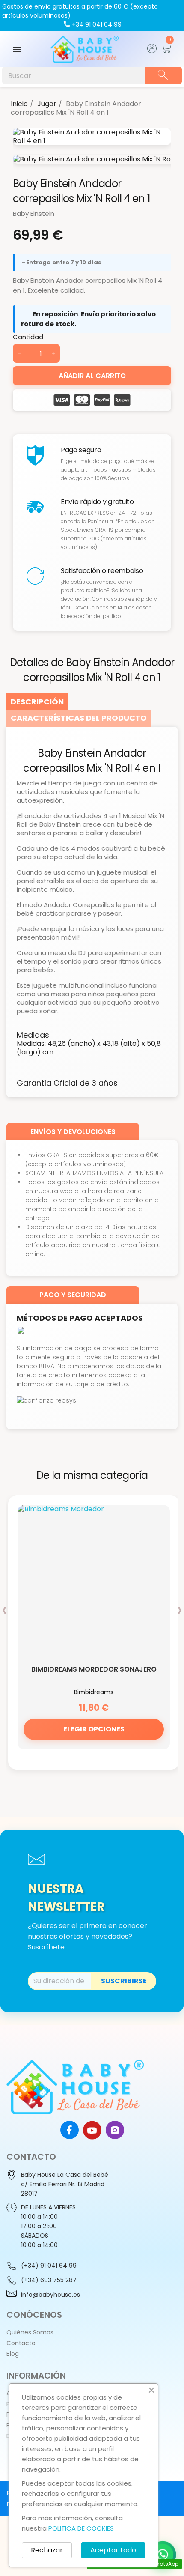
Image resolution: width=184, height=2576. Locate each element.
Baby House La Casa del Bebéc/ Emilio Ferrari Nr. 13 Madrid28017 (65, 2184)
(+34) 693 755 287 (49, 2280)
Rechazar (47, 2550)
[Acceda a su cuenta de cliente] (152, 51)
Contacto (21, 2343)
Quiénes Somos (30, 2332)
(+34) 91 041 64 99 (49, 2266)
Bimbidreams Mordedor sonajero (94, 1669)
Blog (13, 2354)
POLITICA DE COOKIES (81, 2528)
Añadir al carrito (92, 376)
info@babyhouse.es (50, 2295)
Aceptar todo (113, 2550)
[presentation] (4, 1609)
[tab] (37, 702)
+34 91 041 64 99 (97, 24)
